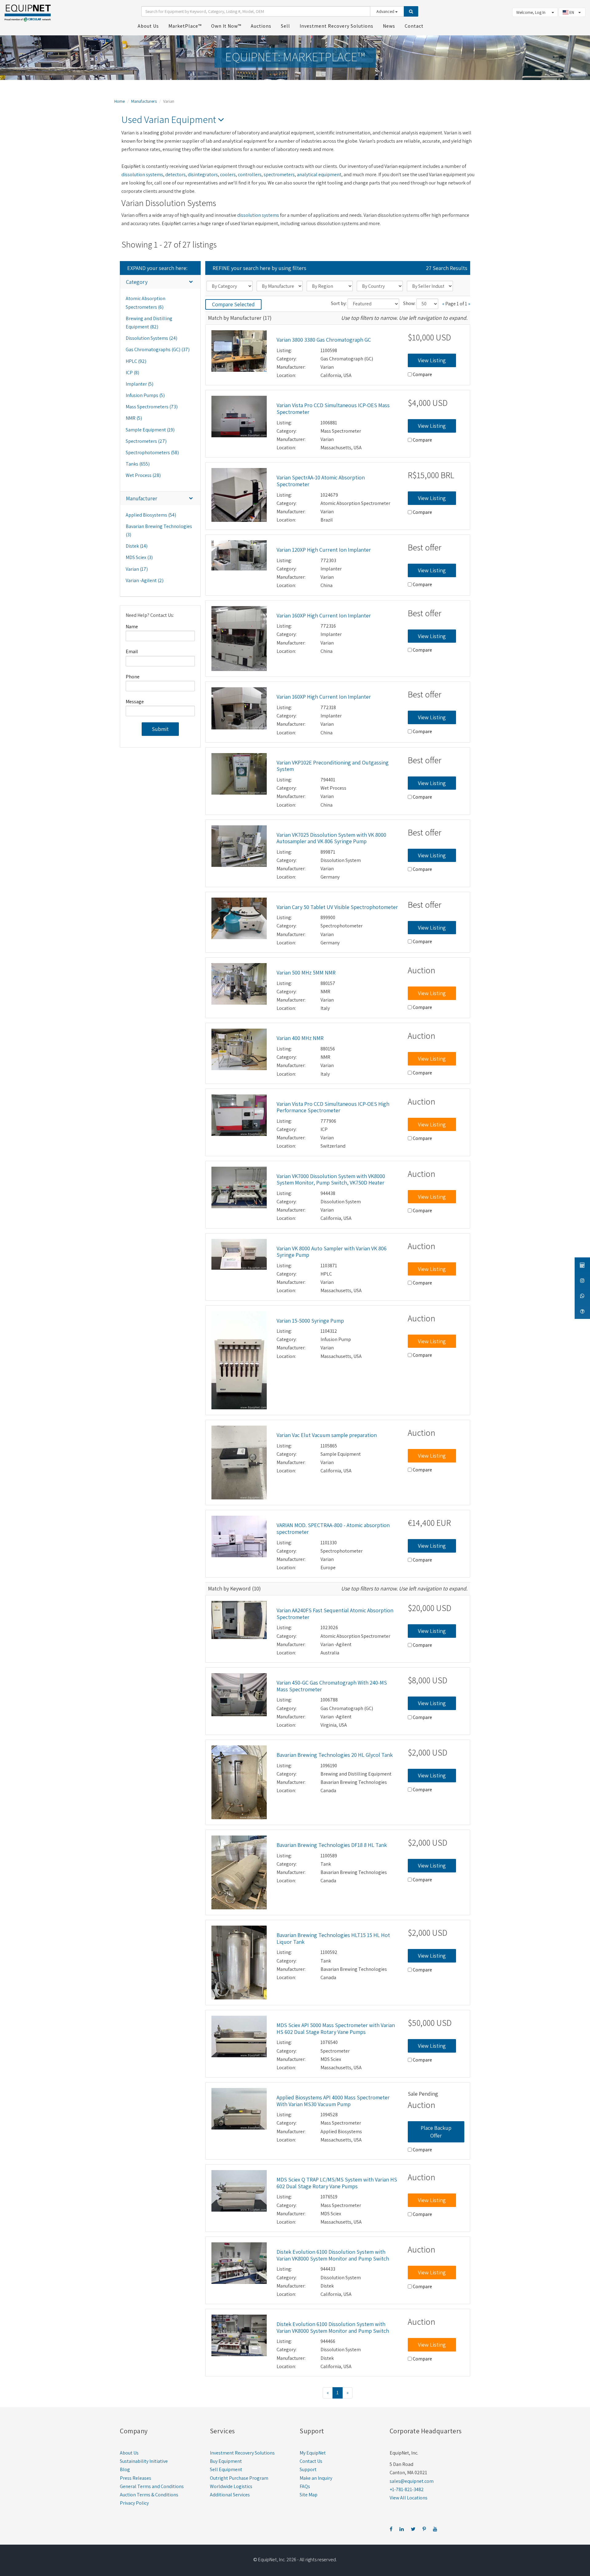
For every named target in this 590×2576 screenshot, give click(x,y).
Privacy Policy (134, 2503)
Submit (160, 729)
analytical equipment (319, 175)
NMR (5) (134, 418)
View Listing (432, 360)
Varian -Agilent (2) (145, 580)
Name (132, 627)
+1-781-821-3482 (407, 2489)
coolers (228, 175)
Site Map (309, 2495)
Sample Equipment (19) (150, 430)
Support (308, 2469)
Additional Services (230, 2495)
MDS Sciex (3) (139, 557)
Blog (125, 2469)
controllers (250, 175)
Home (120, 101)
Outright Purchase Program (239, 2478)
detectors (175, 175)
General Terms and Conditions (152, 2486)
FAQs (305, 2486)
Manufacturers (144, 101)
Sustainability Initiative (144, 2461)
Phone (133, 677)
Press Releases (136, 2478)
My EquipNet (313, 2453)
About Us (129, 2453)
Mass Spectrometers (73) (152, 407)
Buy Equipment (226, 2461)
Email (132, 651)
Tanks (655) (138, 464)
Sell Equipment (226, 2469)
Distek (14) (137, 546)
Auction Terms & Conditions (149, 2495)
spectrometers (279, 175)
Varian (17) (137, 569)
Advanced (386, 11)
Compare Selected (233, 304)
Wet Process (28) (143, 475)
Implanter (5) (140, 384)
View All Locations (409, 2498)
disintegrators (203, 175)
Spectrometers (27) (146, 441)
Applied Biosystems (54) (151, 515)
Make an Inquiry (316, 2478)
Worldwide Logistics (231, 2486)
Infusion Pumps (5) (145, 395)
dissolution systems (142, 175)
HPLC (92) (136, 361)
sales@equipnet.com (412, 2481)
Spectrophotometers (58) (152, 452)
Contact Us (311, 2461)
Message (135, 702)
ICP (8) (132, 373)
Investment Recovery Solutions (242, 2453)
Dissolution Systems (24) (151, 338)
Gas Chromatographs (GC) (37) (158, 349)
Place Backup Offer (436, 2132)
